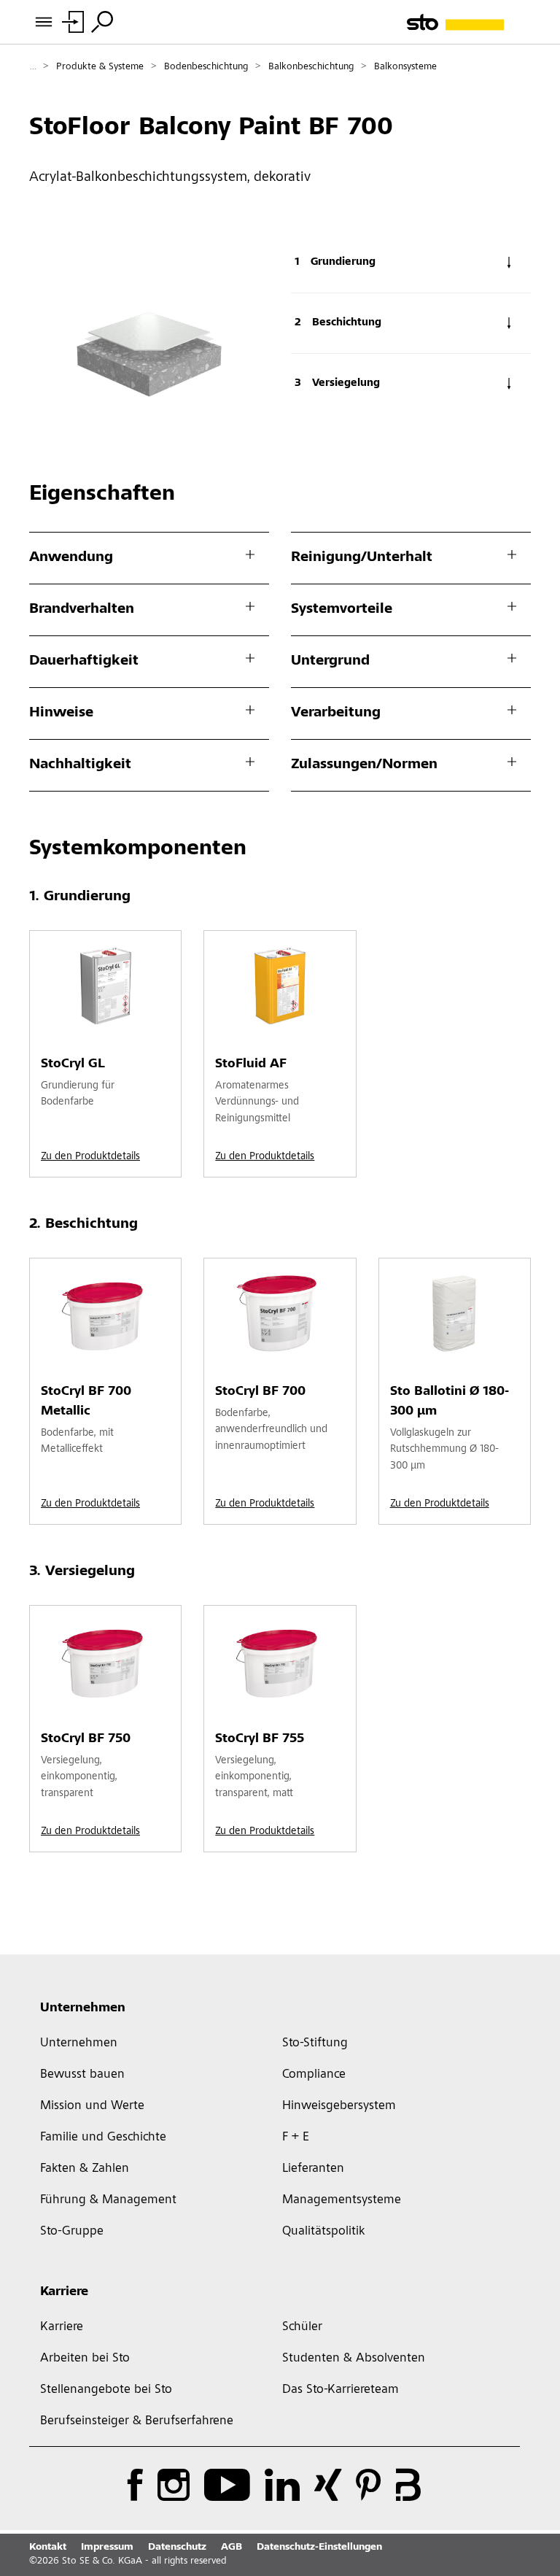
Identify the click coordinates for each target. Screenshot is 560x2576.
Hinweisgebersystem (339, 2106)
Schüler (302, 2327)
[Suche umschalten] (102, 22)
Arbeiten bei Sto (85, 2359)
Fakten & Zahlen (85, 2169)
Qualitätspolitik (323, 2232)
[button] (545, 1803)
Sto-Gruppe (72, 2232)
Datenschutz (177, 2548)
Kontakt (48, 2548)
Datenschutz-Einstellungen (319, 2548)
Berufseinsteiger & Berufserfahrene (137, 2421)
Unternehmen (83, 2008)
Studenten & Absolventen (354, 2359)
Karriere (64, 2292)
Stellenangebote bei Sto (106, 2390)
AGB (232, 2548)
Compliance (314, 2075)
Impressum (107, 2548)
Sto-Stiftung (315, 2043)
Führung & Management (108, 2200)
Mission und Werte (92, 2106)
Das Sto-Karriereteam (341, 2390)
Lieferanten (313, 2169)
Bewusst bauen (82, 2075)
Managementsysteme (342, 2200)
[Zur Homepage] (469, 22)
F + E (296, 2138)
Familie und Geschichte (103, 2138)
